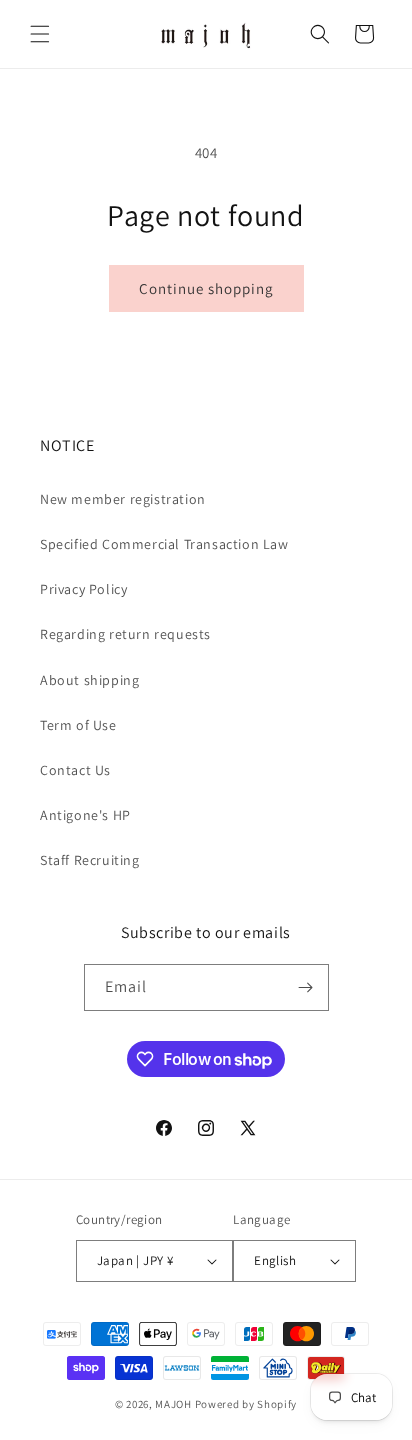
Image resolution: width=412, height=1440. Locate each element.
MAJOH (173, 1404)
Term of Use (78, 725)
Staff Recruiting (90, 860)
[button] (40, 34)
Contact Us (75, 770)
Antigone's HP (85, 815)
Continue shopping (206, 288)
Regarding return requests (125, 634)
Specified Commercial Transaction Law (164, 544)
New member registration (123, 499)
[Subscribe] (306, 987)
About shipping (89, 680)
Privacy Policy (83, 589)
